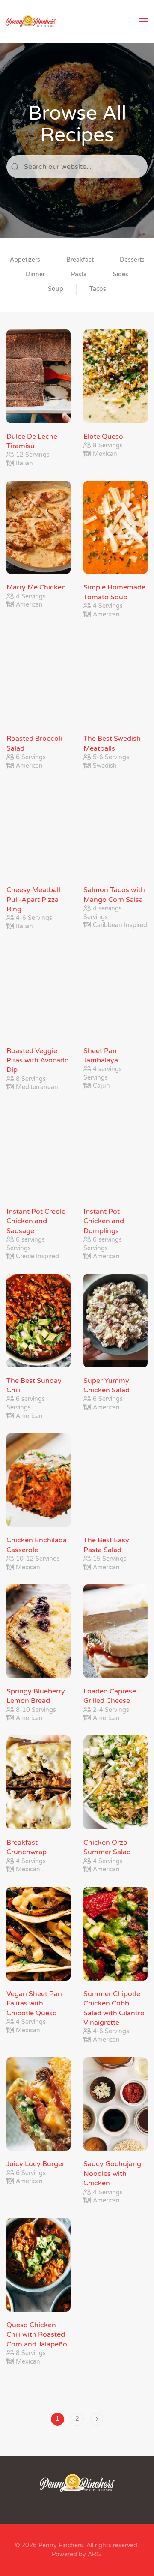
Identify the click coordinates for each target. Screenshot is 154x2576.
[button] (143, 21)
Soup (56, 289)
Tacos (98, 289)
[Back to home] (31, 21)
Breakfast (80, 260)
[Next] (97, 2419)
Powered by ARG (76, 2554)
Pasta (79, 274)
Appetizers (25, 260)
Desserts (132, 260)
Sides (121, 274)
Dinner (35, 274)
